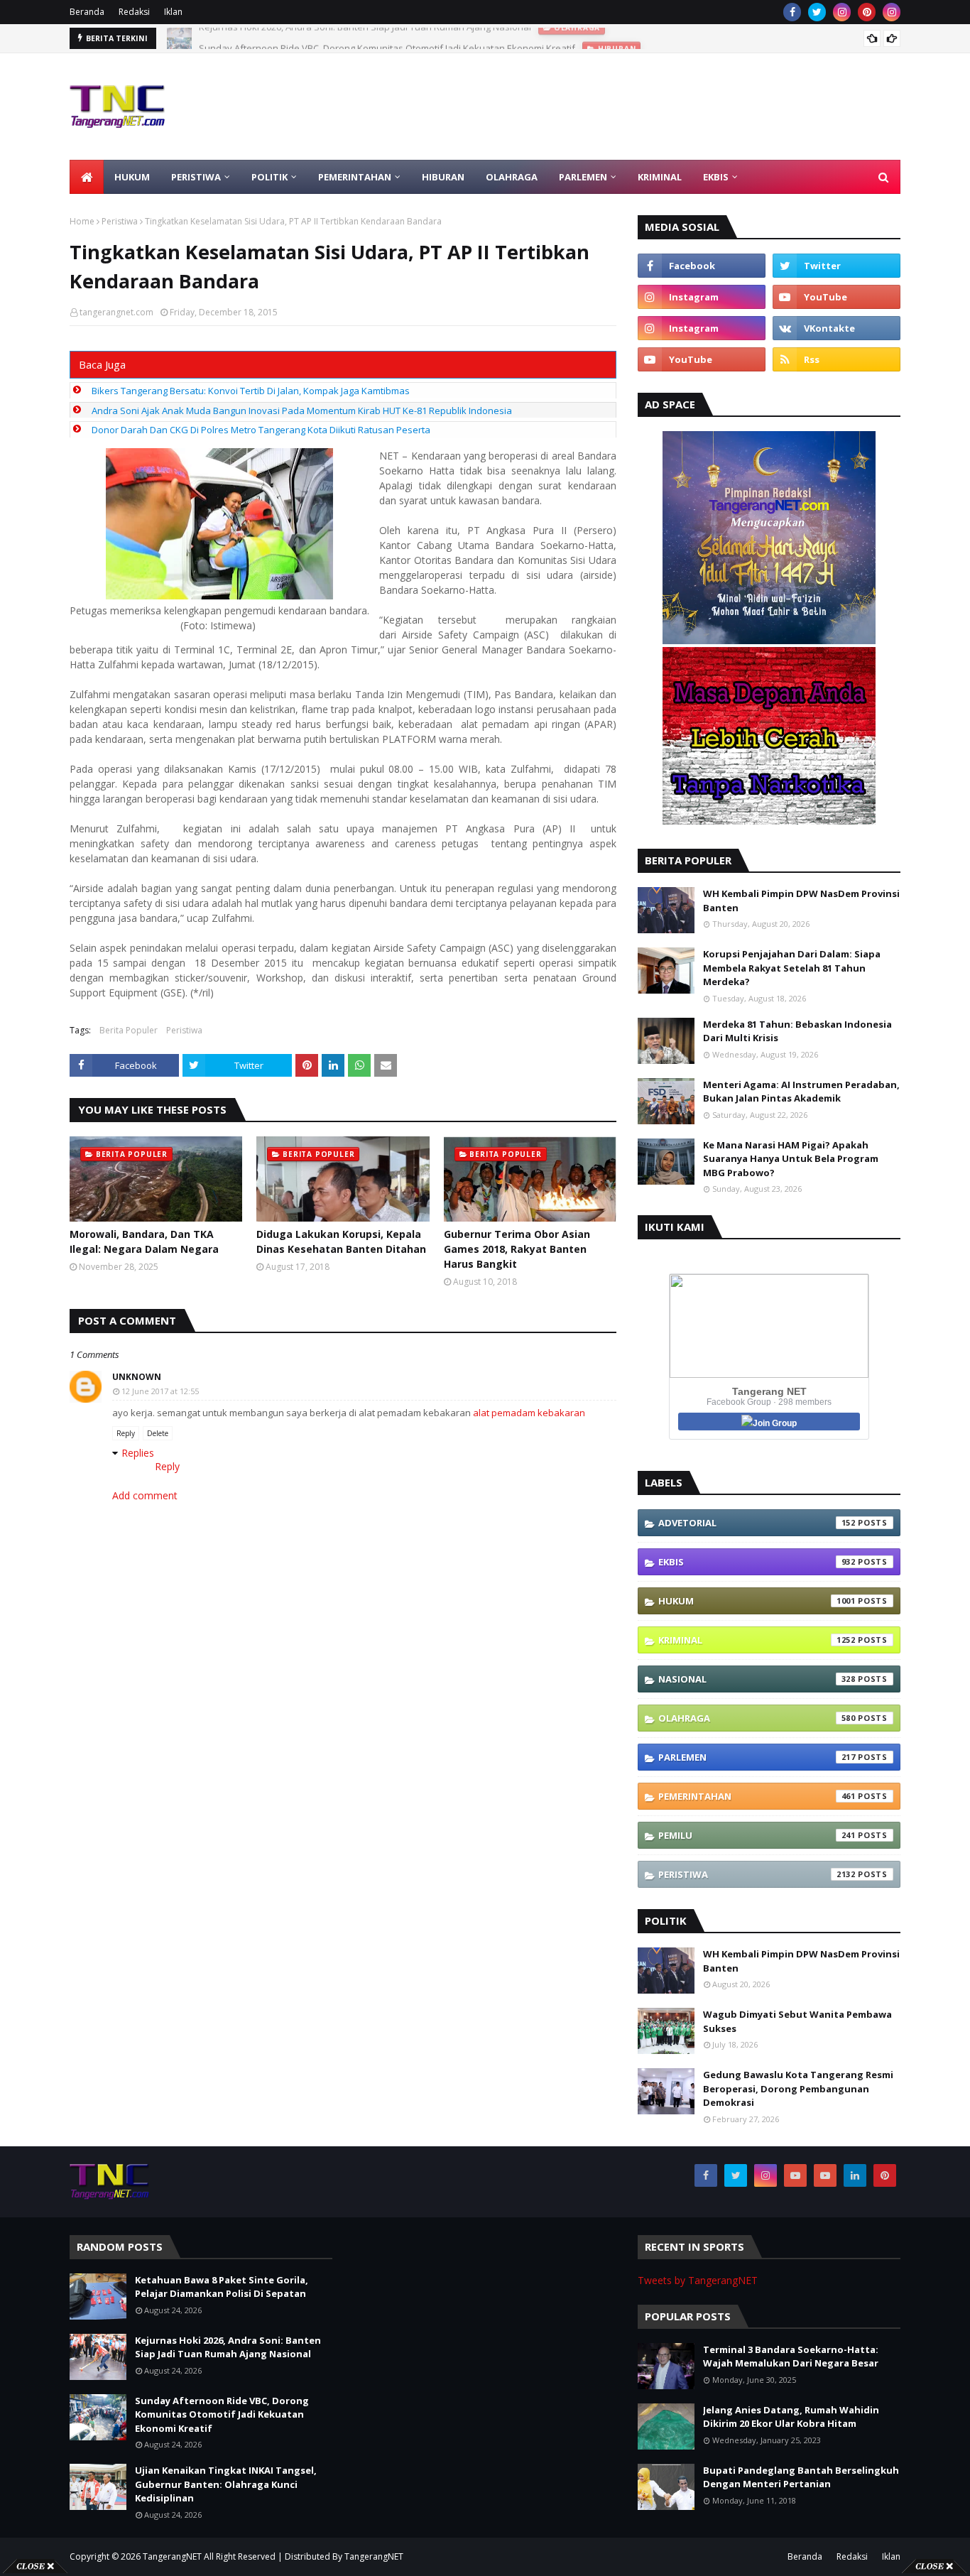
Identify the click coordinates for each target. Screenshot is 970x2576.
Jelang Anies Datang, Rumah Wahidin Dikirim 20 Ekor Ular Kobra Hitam (791, 2417)
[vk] (837, 328)
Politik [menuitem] (269, 177)
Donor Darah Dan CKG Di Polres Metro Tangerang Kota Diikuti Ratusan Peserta (261, 430)
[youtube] (837, 297)
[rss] (837, 359)
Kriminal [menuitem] (660, 177)
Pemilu (757, 1835)
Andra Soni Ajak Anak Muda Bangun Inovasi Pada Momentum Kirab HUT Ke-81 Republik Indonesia (302, 411)
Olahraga (757, 1718)
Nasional (757, 1679)
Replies (138, 1453)
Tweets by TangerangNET (698, 2280)
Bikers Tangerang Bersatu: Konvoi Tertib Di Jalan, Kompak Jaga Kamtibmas (251, 391)
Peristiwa (120, 221)
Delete (158, 1433)
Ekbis (757, 1562)
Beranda (87, 12)
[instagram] (842, 12)
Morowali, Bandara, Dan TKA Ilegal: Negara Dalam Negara (144, 1241)
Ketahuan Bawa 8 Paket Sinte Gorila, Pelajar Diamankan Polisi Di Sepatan (222, 2287)
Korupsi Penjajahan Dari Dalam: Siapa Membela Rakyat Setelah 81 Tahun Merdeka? (792, 968)
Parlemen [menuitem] (583, 177)
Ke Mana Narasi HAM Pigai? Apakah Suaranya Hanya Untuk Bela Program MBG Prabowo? (791, 1159)
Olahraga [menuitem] (512, 177)
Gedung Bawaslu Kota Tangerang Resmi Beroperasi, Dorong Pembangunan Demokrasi (798, 2088)
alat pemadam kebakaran (529, 1413)
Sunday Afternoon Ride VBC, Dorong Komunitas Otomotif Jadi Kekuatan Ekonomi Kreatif (387, 38)
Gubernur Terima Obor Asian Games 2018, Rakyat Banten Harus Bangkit (517, 1249)
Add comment (145, 1495)
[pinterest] (867, 12)
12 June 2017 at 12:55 (160, 1391)
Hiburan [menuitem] (443, 177)
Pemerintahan (757, 1796)
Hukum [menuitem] (132, 177)
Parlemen (757, 1757)
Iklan (173, 12)
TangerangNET (172, 2556)
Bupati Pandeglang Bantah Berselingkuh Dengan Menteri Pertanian (801, 2477)
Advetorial (757, 1523)
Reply (126, 1433)
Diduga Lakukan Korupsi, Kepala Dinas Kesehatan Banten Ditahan (341, 1241)
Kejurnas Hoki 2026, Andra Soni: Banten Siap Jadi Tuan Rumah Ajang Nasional (228, 2347)
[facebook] (792, 12)
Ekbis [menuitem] (716, 177)
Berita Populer (129, 1030)
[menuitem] (87, 177)
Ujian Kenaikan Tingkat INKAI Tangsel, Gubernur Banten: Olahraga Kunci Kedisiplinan (226, 2484)
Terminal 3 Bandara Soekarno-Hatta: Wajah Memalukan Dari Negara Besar (791, 2357)
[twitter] (817, 12)
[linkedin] (855, 2175)
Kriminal (757, 1640)
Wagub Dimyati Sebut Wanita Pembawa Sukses (797, 2021)
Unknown (137, 1377)
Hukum (757, 1601)
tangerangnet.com (116, 312)
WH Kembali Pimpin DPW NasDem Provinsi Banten (801, 901)
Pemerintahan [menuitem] (355, 177)
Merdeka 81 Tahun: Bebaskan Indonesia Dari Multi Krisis (797, 1031)
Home (82, 221)
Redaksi (134, 12)
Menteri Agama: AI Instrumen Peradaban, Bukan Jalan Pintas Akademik (801, 1092)
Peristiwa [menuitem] (196, 177)
